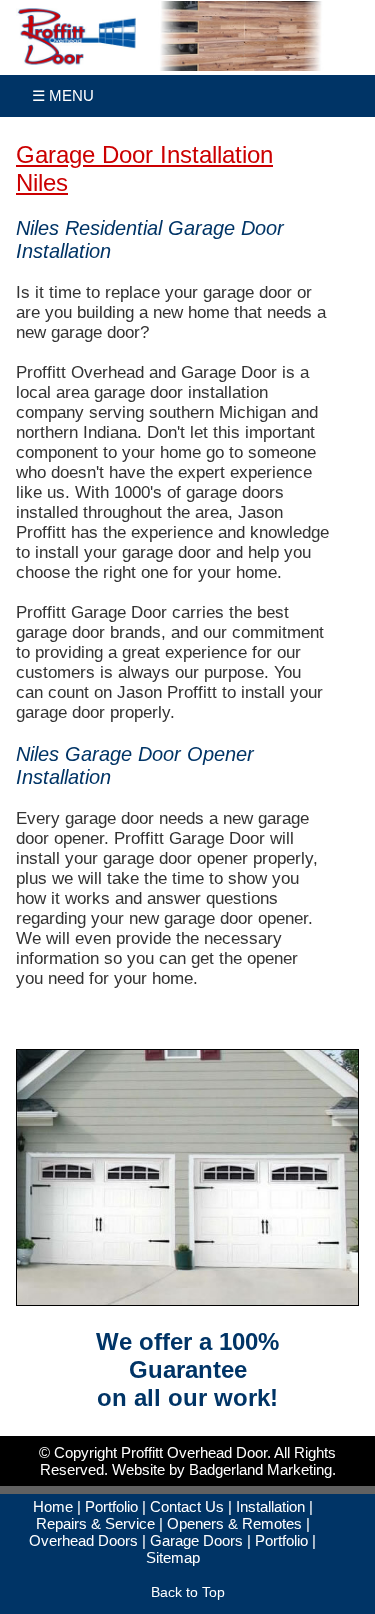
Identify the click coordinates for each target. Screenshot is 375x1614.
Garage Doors (196, 1540)
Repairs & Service (95, 1523)
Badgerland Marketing (260, 1469)
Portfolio (111, 1506)
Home (53, 1506)
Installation (270, 1506)
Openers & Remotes (234, 1523)
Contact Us (187, 1506)
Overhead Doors (83, 1540)
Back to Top (188, 1592)
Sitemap (173, 1557)
